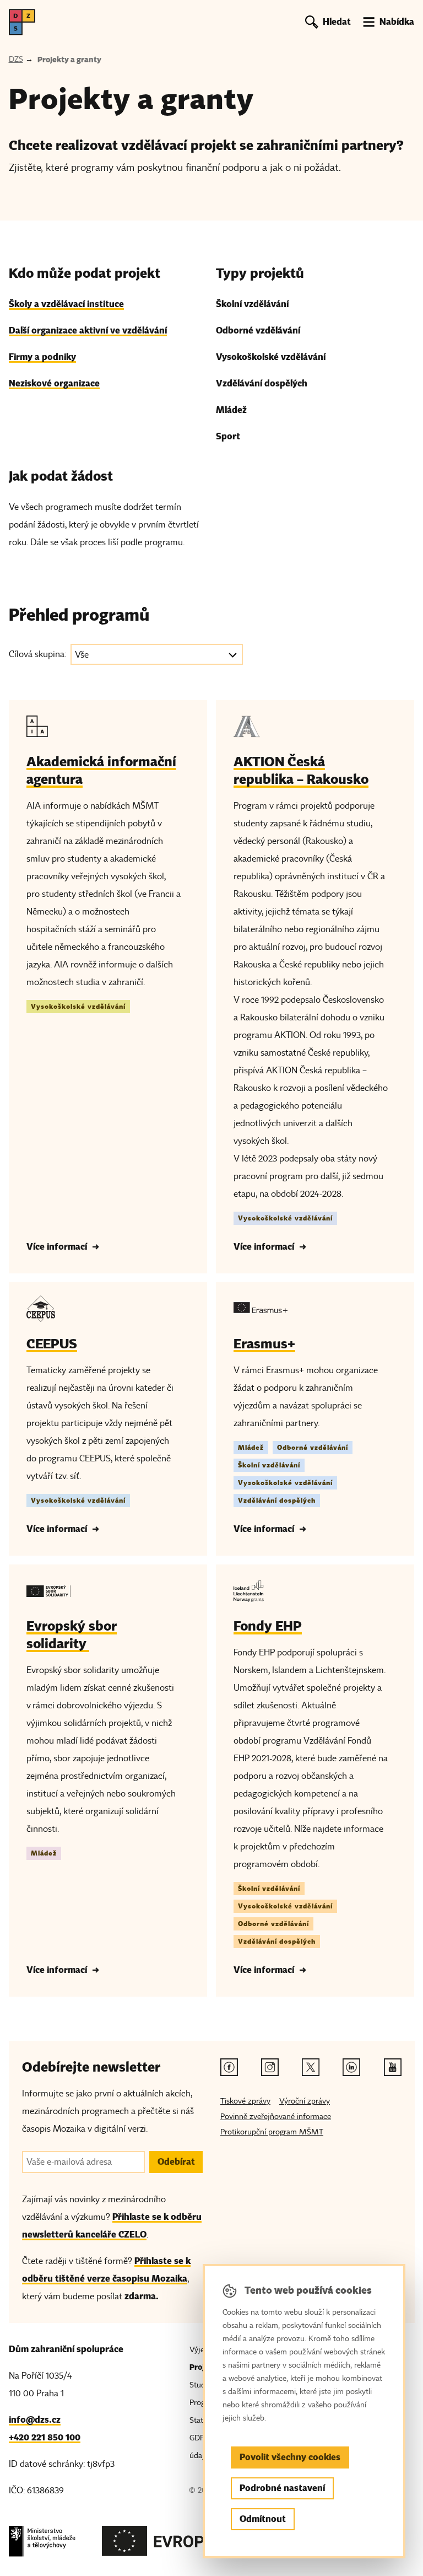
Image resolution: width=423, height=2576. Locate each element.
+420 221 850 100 (45, 2437)
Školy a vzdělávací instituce (66, 304)
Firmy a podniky (42, 357)
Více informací (57, 1247)
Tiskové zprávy (245, 2101)
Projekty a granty (69, 60)
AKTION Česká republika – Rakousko (301, 770)
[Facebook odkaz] (229, 2067)
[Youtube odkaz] (393, 2067)
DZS (16, 59)
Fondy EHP (268, 1626)
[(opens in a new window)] (42, 2544)
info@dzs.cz (35, 2420)
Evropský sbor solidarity (72, 1635)
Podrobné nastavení (282, 2488)
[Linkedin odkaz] (351, 2067)
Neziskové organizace (54, 383)
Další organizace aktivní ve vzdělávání (88, 330)
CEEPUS (52, 1344)
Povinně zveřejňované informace (276, 2117)
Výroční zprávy (305, 2101)
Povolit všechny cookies (290, 2457)
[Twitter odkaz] (311, 2067)
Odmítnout (263, 2519)
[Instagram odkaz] (270, 2067)
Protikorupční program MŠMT (272, 2132)
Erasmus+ (264, 1344)
